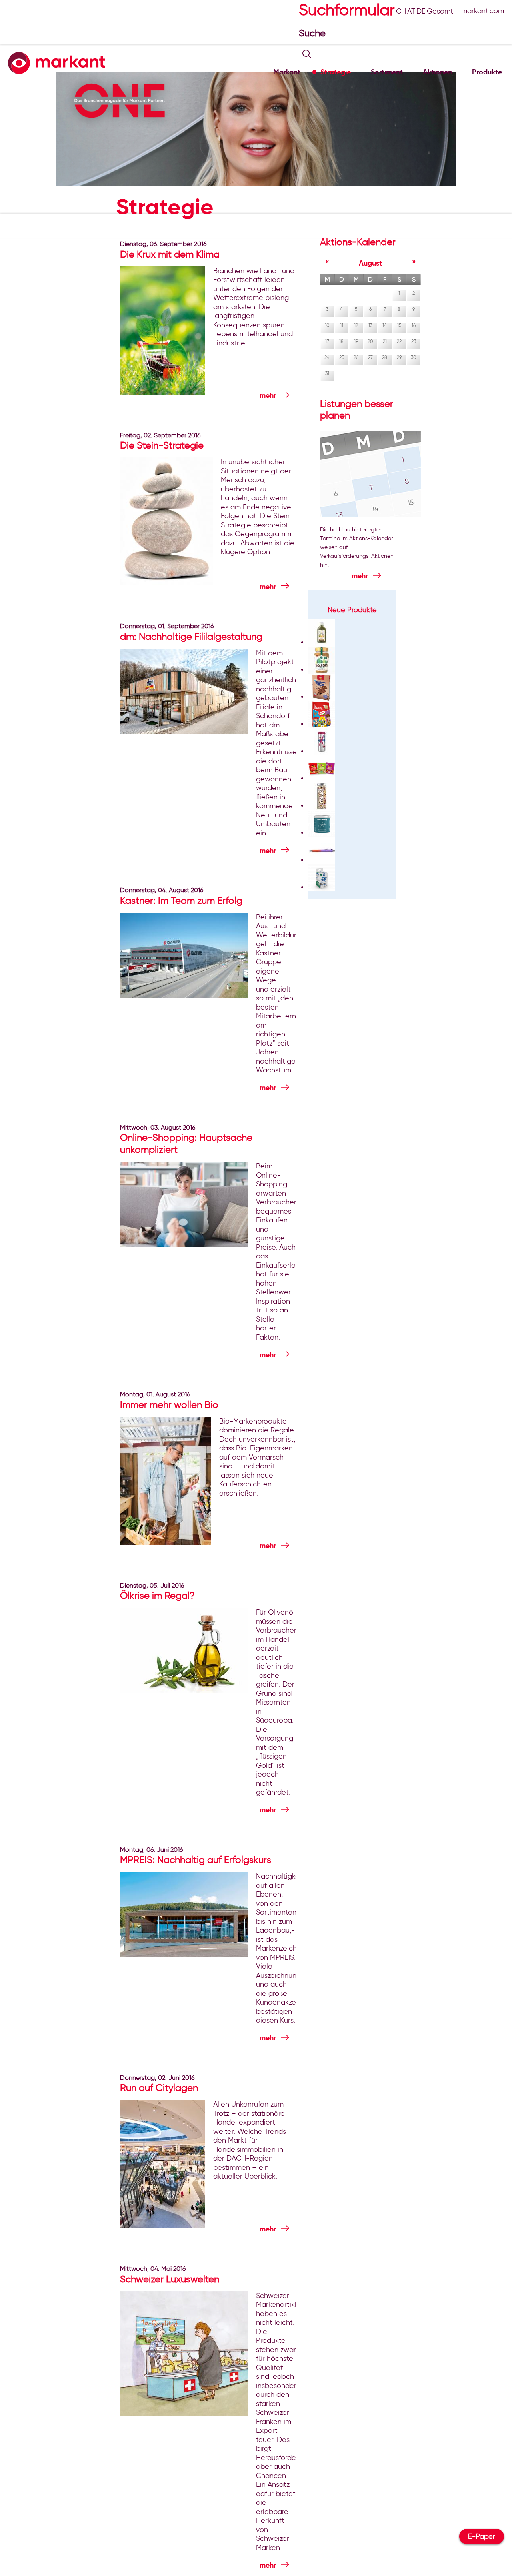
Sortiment (387, 72)
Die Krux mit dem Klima (170, 254)
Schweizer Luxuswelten (170, 2279)
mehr (268, 395)
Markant (287, 72)
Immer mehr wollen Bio (169, 1405)
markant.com (483, 11)
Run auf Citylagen (159, 2088)
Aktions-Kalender (358, 242)
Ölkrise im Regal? (157, 1595)
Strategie (336, 72)
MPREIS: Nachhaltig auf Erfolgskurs (196, 1860)
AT (411, 11)
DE (421, 11)
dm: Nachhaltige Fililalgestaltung (191, 636)
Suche (313, 33)
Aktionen (437, 72)
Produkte (487, 72)
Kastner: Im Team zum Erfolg (181, 900)
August (370, 263)
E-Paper (482, 2536)
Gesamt (440, 11)
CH (401, 11)
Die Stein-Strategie (162, 445)
